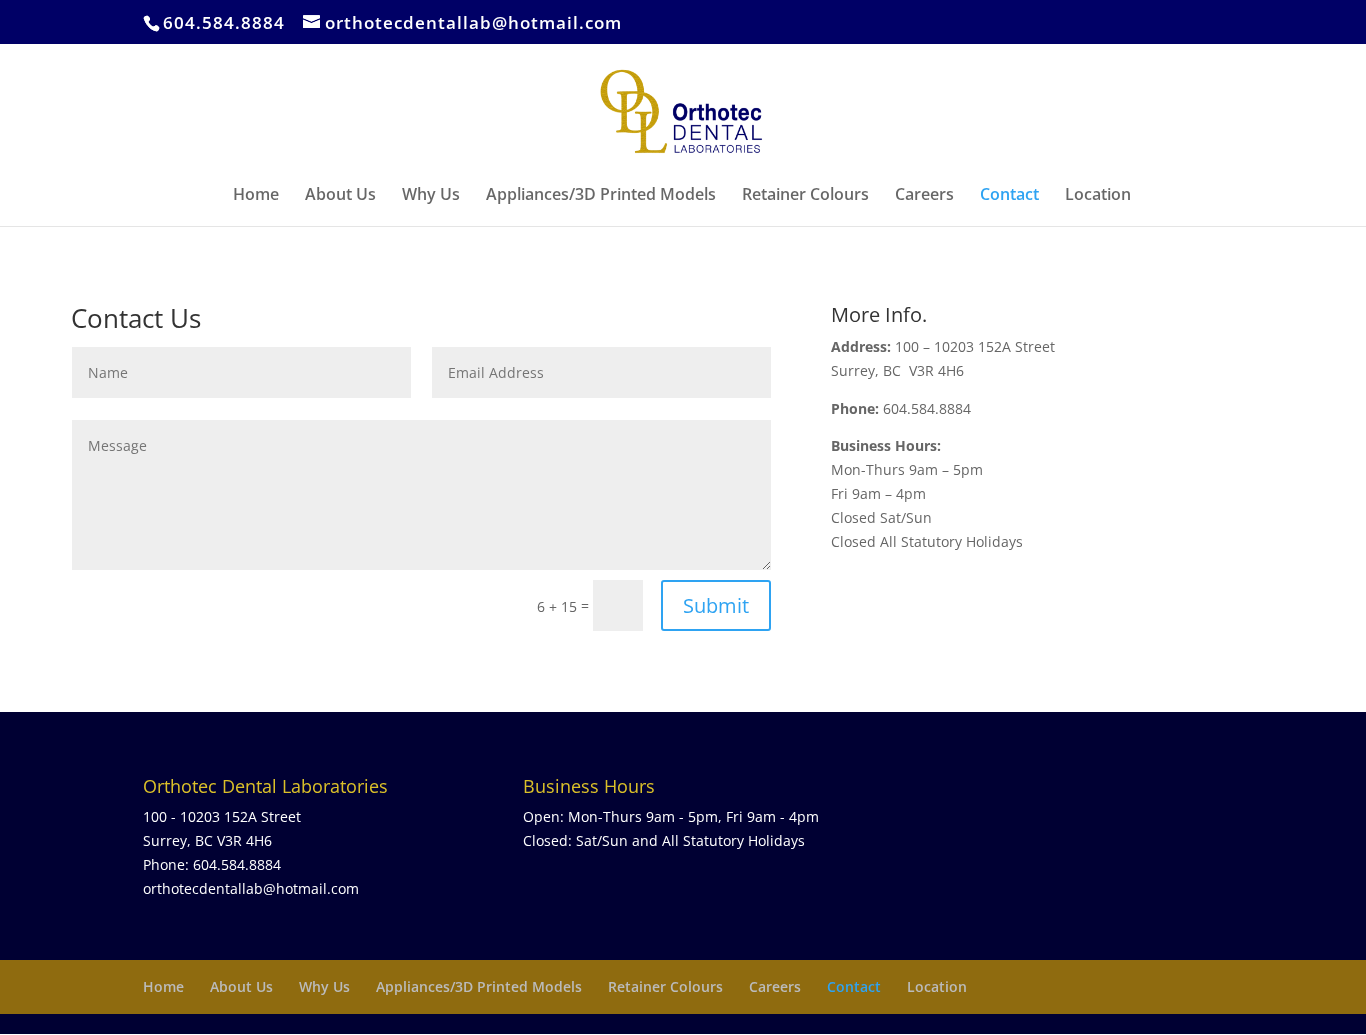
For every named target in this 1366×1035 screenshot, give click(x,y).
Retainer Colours (805, 196)
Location (1098, 196)
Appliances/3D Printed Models (601, 196)
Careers (924, 196)
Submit (716, 605)
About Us (340, 196)
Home (256, 196)
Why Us (431, 196)
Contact (1009, 196)
